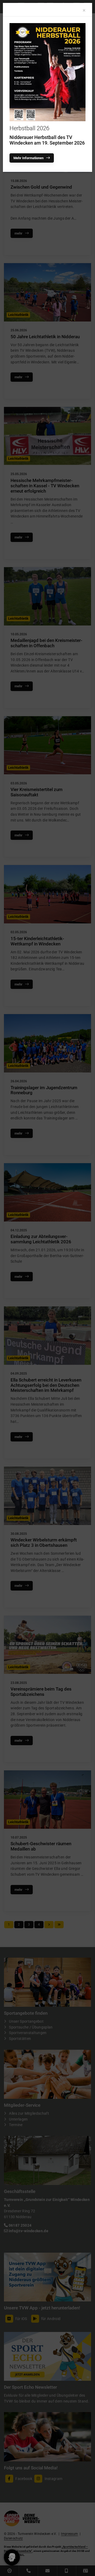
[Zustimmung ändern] (12, 2557)
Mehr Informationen (28, 158)
